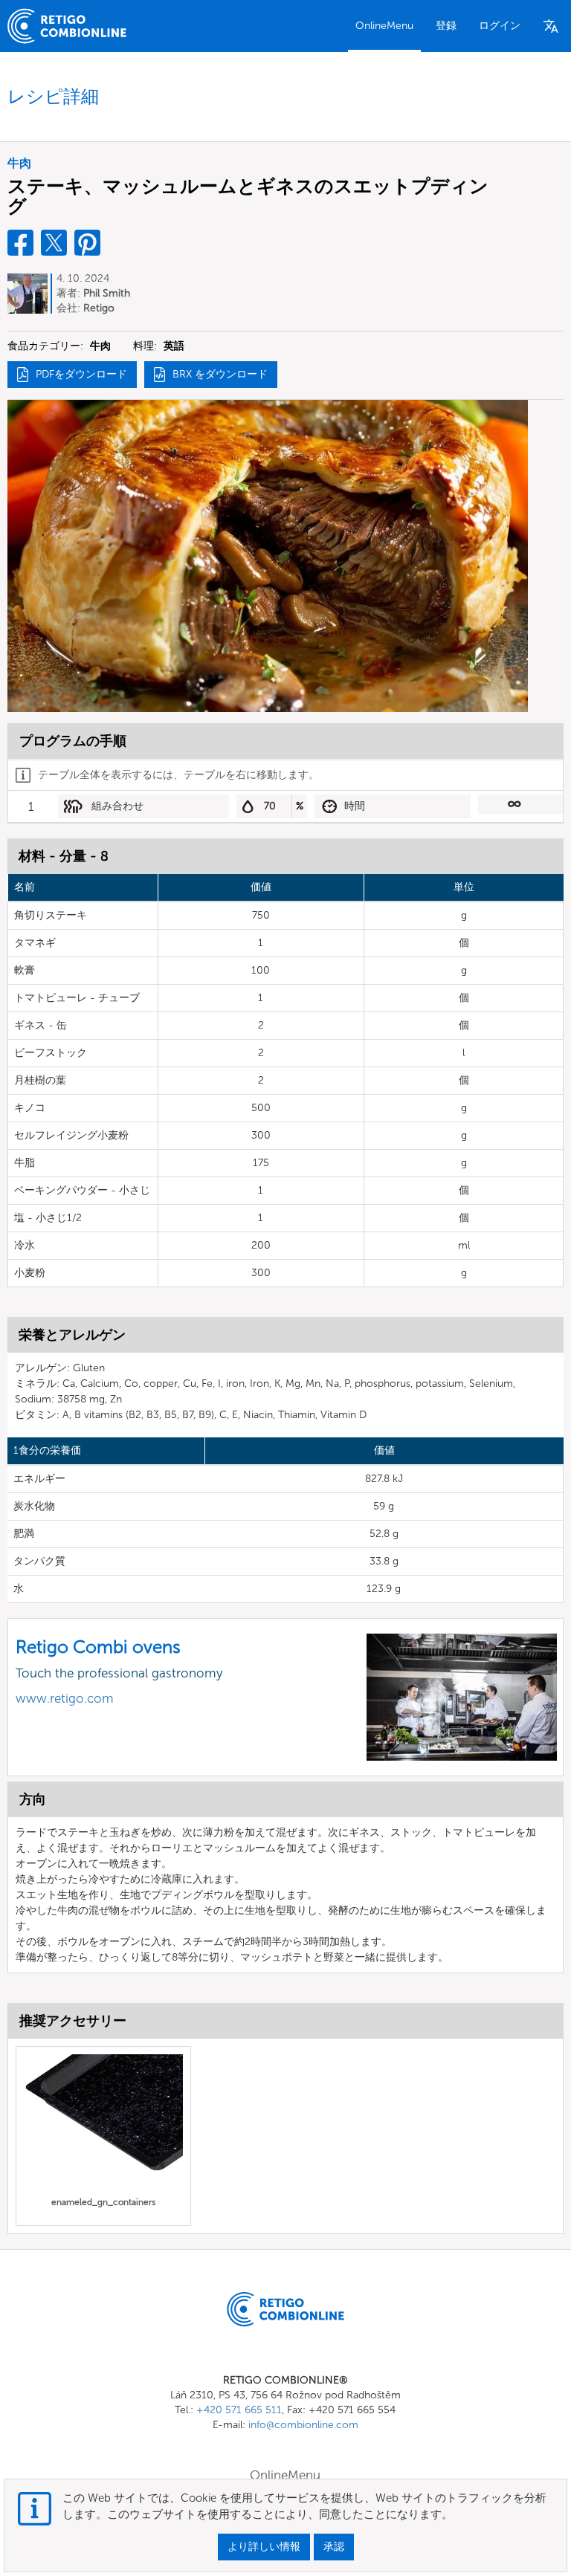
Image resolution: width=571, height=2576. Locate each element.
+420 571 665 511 (239, 2410)
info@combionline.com (303, 2425)
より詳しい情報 (264, 2547)
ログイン (500, 26)
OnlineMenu (384, 26)
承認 (334, 2547)
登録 (446, 26)
